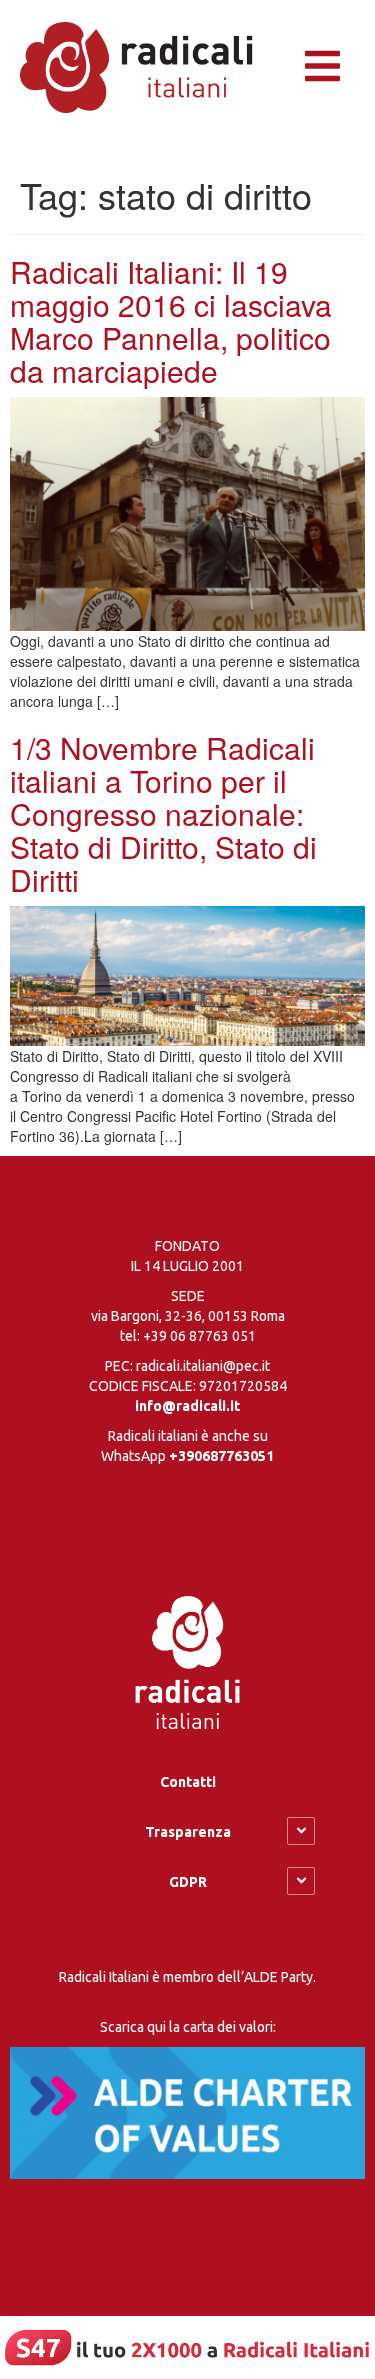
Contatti (188, 1782)
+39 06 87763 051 (199, 1336)
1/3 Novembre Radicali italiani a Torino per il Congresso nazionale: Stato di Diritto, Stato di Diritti (163, 813)
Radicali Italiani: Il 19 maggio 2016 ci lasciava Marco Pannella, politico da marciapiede (171, 321)
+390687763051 (221, 1456)
